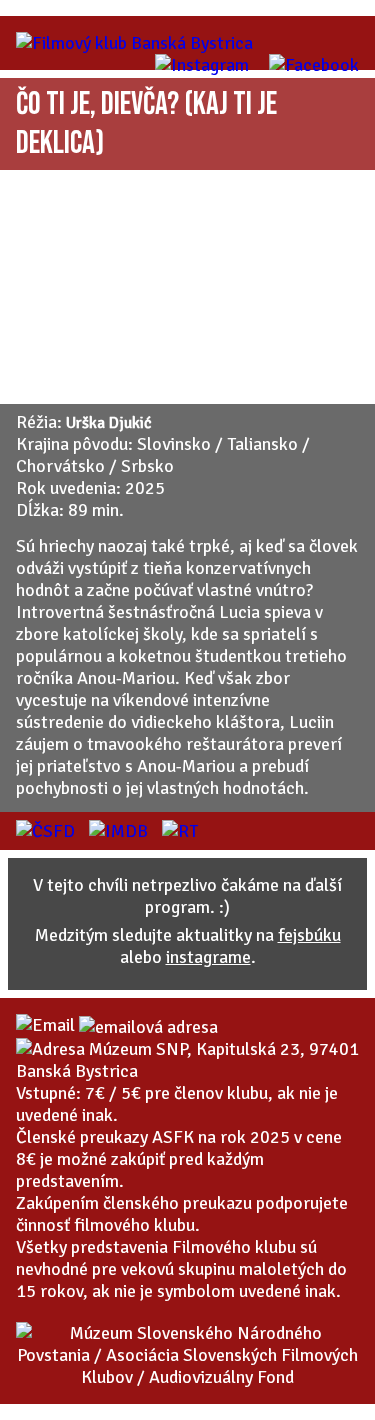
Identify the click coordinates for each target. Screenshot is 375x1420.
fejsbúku (309, 935)
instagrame (208, 957)
